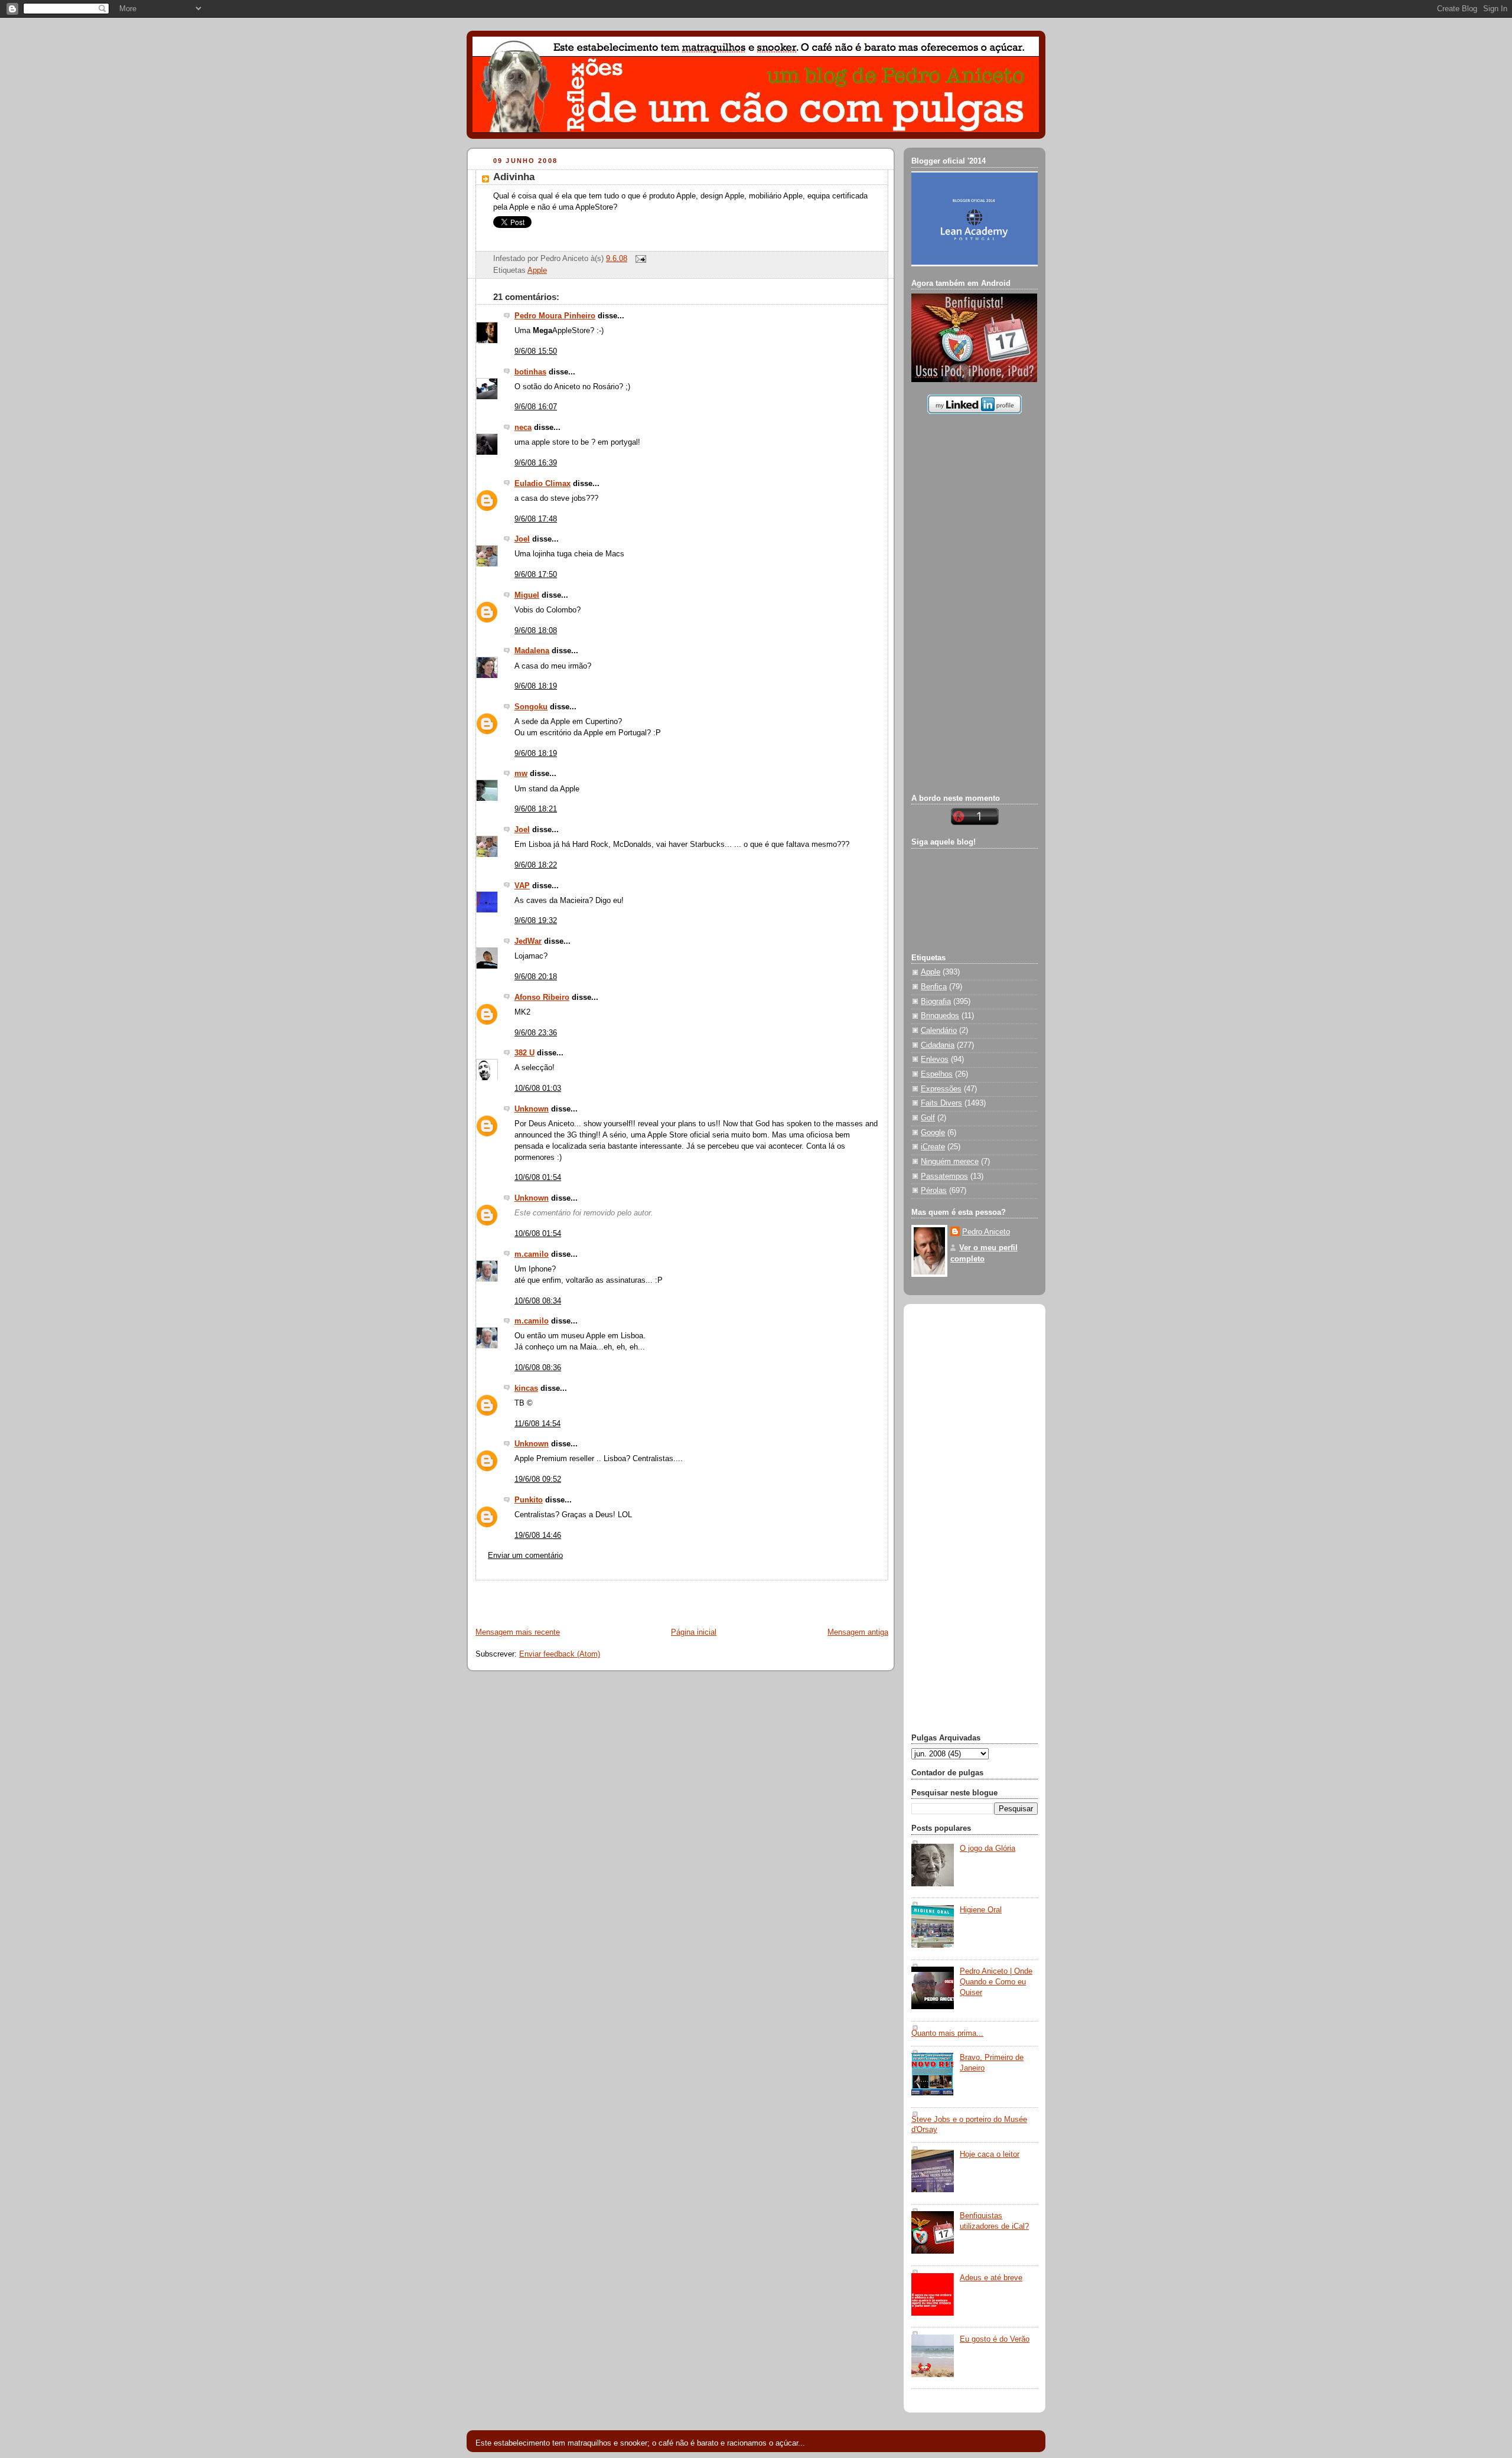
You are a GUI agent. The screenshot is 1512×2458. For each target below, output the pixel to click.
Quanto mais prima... (947, 2033)
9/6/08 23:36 (536, 1033)
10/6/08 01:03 (538, 1088)
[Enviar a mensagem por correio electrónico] (639, 259)
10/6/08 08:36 (538, 1368)
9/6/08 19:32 (536, 921)
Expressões (941, 1089)
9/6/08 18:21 (536, 809)
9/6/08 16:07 (536, 407)
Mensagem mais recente (518, 1632)
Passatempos (944, 1176)
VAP (522, 886)
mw (521, 774)
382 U (524, 1053)
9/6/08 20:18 (536, 977)
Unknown (532, 1109)
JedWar (528, 941)
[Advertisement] (606, 1598)
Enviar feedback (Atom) (560, 1654)
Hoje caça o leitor (990, 2154)
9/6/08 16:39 (536, 463)
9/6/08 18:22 (536, 865)
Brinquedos (940, 1016)
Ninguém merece (950, 1162)
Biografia (936, 1002)
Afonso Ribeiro (542, 997)
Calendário (939, 1031)
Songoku (531, 707)
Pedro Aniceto (986, 1232)
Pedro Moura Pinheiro (555, 316)
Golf (928, 1118)
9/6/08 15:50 (536, 351)
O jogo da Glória (988, 1849)
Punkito (529, 1500)
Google (933, 1133)
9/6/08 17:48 (536, 519)
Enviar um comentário (525, 1556)
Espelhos (937, 1074)
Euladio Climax (542, 484)
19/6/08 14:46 (538, 1536)
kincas (526, 1388)
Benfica (934, 987)
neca (523, 428)
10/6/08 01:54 (538, 1178)
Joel (522, 539)
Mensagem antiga (858, 1632)
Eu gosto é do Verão (995, 2339)
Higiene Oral (981, 1910)
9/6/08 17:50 (536, 575)
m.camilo (532, 1254)
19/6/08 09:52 (538, 1479)
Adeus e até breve (991, 2278)
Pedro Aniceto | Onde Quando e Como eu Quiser (996, 1982)
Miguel (527, 595)
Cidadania (938, 1045)
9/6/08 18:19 (536, 686)
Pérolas (934, 1191)
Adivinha (514, 177)
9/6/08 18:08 (536, 631)
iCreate (933, 1147)
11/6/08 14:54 (537, 1424)
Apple (537, 270)
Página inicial (694, 1632)
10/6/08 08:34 (538, 1301)
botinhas (530, 372)
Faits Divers (941, 1103)
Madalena (532, 651)
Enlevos (935, 1060)
